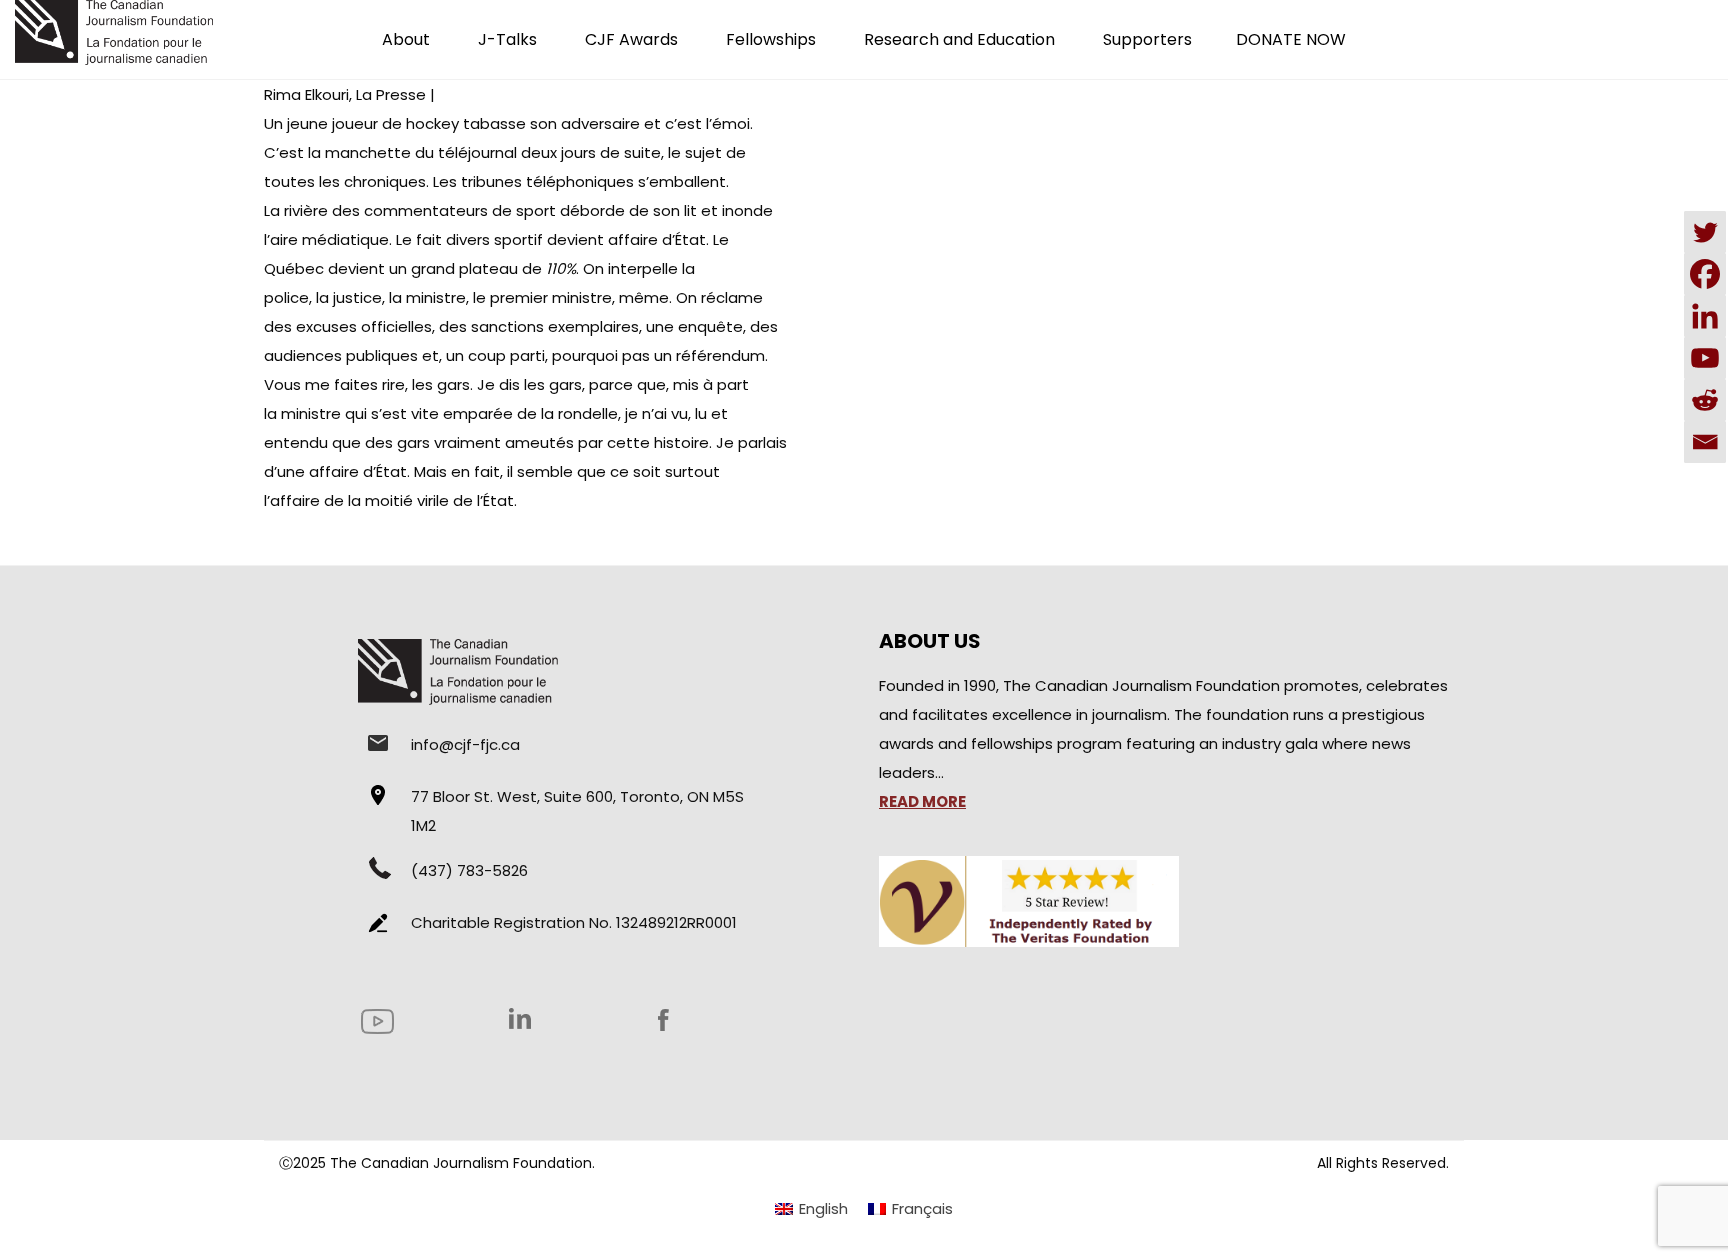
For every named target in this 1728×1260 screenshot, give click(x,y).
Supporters (1147, 39)
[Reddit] (1705, 400)
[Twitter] (1705, 232)
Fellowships (771, 39)
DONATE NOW (1291, 39)
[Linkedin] (1705, 316)
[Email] (1705, 442)
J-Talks (507, 39)
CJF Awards (631, 39)
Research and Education (959, 39)
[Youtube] (1705, 358)
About (406, 39)
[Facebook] (1705, 274)
